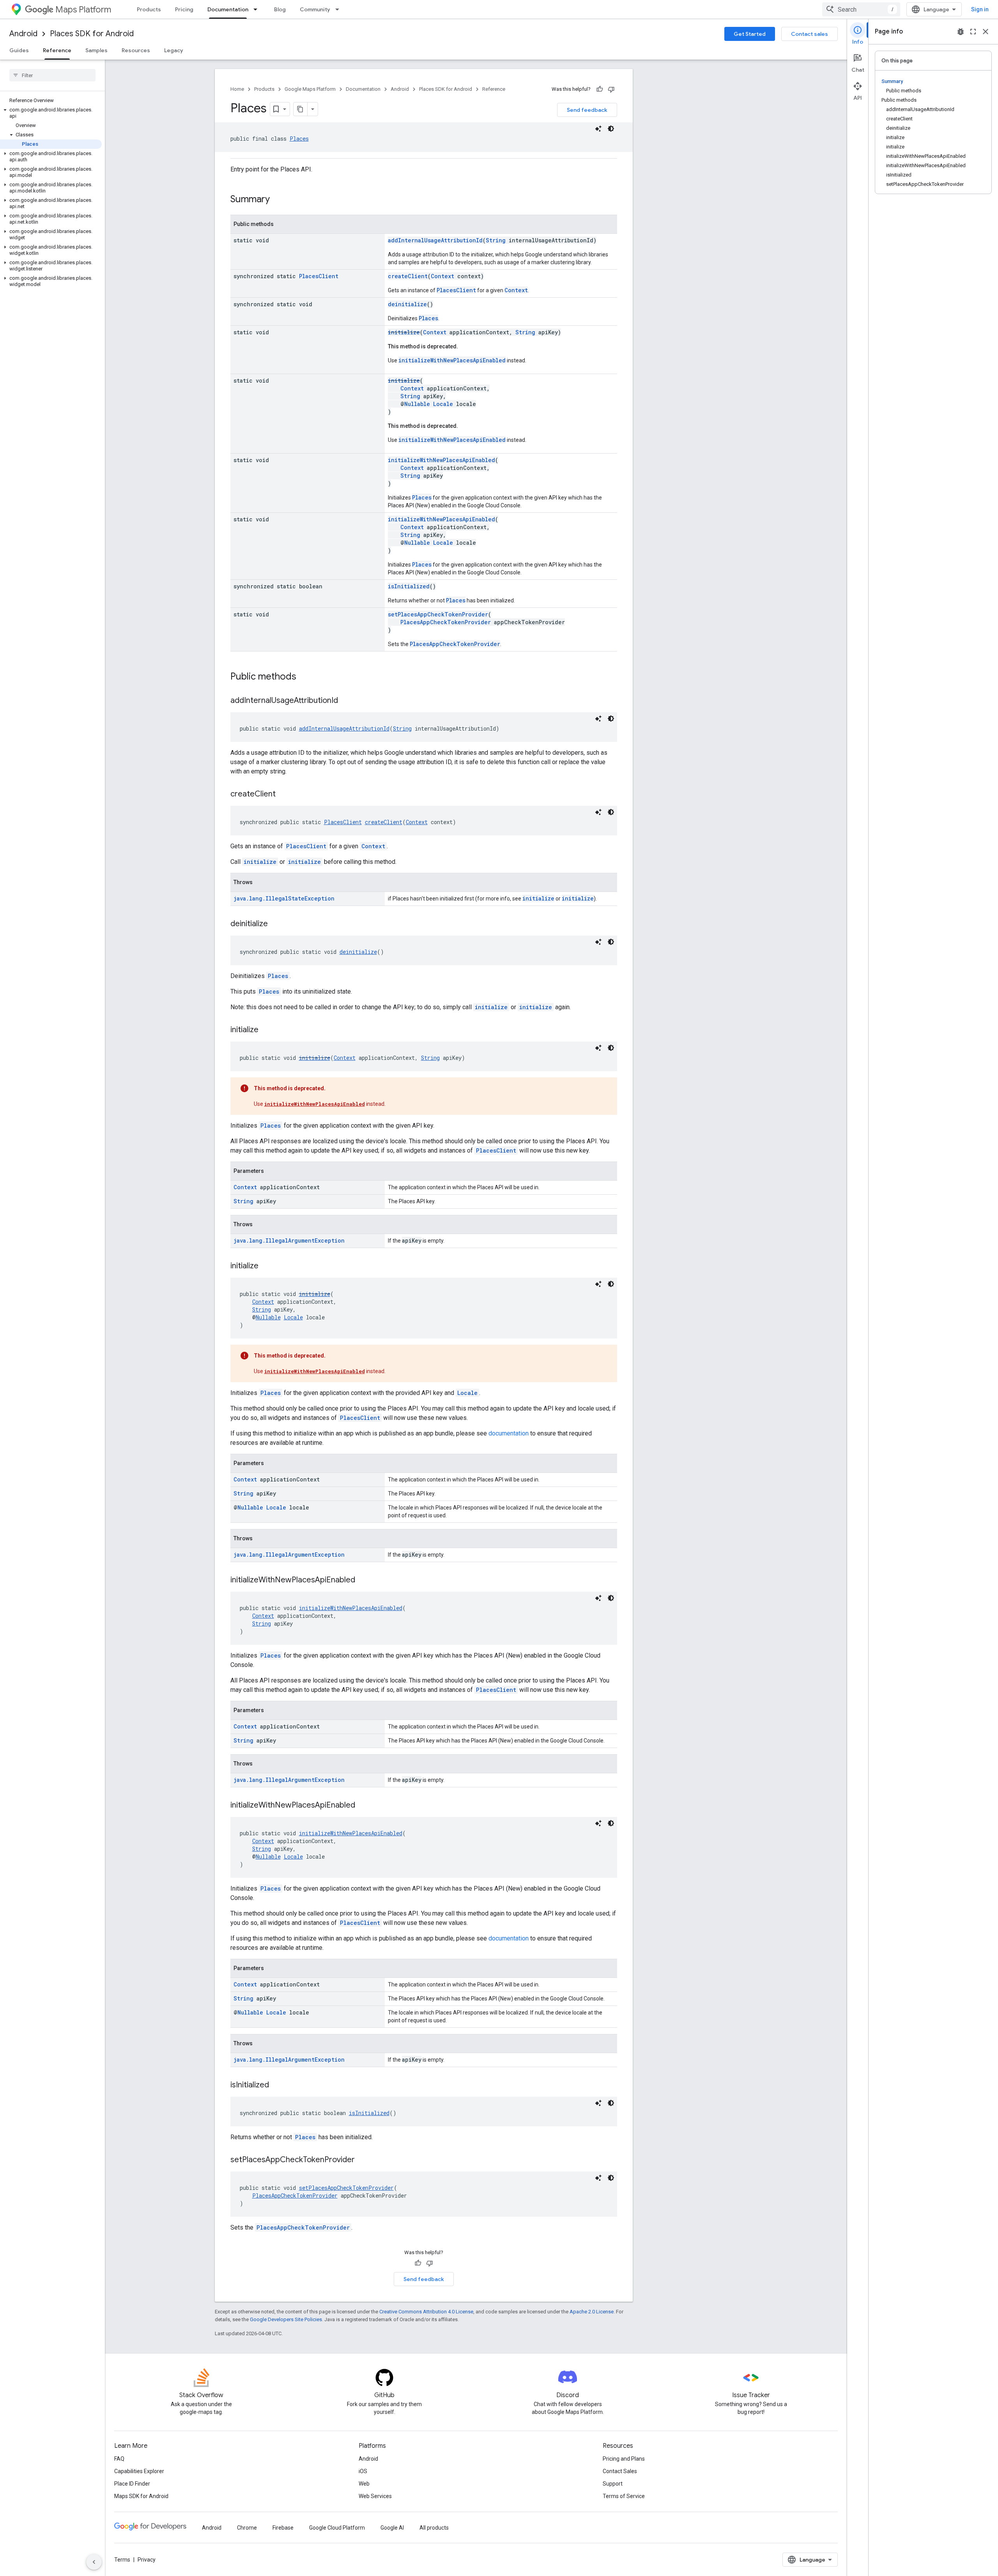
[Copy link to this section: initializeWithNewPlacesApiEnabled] (363, 1580)
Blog (280, 9)
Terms (122, 2560)
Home (237, 89)
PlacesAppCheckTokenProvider (446, 622)
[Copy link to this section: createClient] (283, 795)
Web (364, 2484)
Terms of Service (624, 2496)
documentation (509, 1433)
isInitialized (409, 586)
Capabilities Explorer (139, 2471)
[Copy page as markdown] (301, 109)
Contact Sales (620, 2471)
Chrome (247, 2528)
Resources (136, 50)
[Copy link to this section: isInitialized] (277, 2085)
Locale (443, 404)
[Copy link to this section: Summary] (278, 200)
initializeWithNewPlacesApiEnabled (452, 360)
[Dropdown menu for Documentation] (258, 9)
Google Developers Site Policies (286, 2319)
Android (23, 34)
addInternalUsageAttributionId (435, 240)
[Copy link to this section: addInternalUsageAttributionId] (346, 701)
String (496, 240)
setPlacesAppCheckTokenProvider (438, 614)
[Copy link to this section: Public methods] (304, 677)
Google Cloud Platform (337, 2528)
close (986, 32)
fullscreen (973, 32)
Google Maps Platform (310, 89)
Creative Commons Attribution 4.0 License (426, 2312)
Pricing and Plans (624, 2459)
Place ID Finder (132, 2484)
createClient (408, 276)
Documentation (228, 9)
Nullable (417, 404)
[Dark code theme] (611, 129)
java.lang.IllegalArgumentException (289, 1240)
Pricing (184, 9)
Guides (19, 50)
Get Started (750, 34)
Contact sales (810, 34)
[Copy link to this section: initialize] (266, 1030)
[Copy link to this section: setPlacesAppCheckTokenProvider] (363, 2160)
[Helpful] (600, 89)
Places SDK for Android (92, 34)
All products (434, 2528)
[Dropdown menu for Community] (340, 9)
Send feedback (587, 110)
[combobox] (861, 9)
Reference (57, 50)
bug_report (961, 32)
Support (613, 2484)
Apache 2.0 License (592, 2312)
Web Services (375, 2496)
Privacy (147, 2560)
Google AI (392, 2528)
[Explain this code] (598, 129)
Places (299, 139)
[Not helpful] (611, 89)
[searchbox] (52, 75)
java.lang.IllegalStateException (284, 898)
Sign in (980, 9)
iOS (363, 2471)
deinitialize (407, 304)
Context (442, 276)
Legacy (174, 50)
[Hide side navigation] (94, 2562)
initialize (404, 332)
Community (315, 9)
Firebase (283, 2528)
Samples (96, 50)
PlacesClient (319, 276)
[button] (51, 113)
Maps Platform (83, 10)
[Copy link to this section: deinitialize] (276, 924)
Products (149, 9)
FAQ (119, 2459)
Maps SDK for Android (141, 2496)
